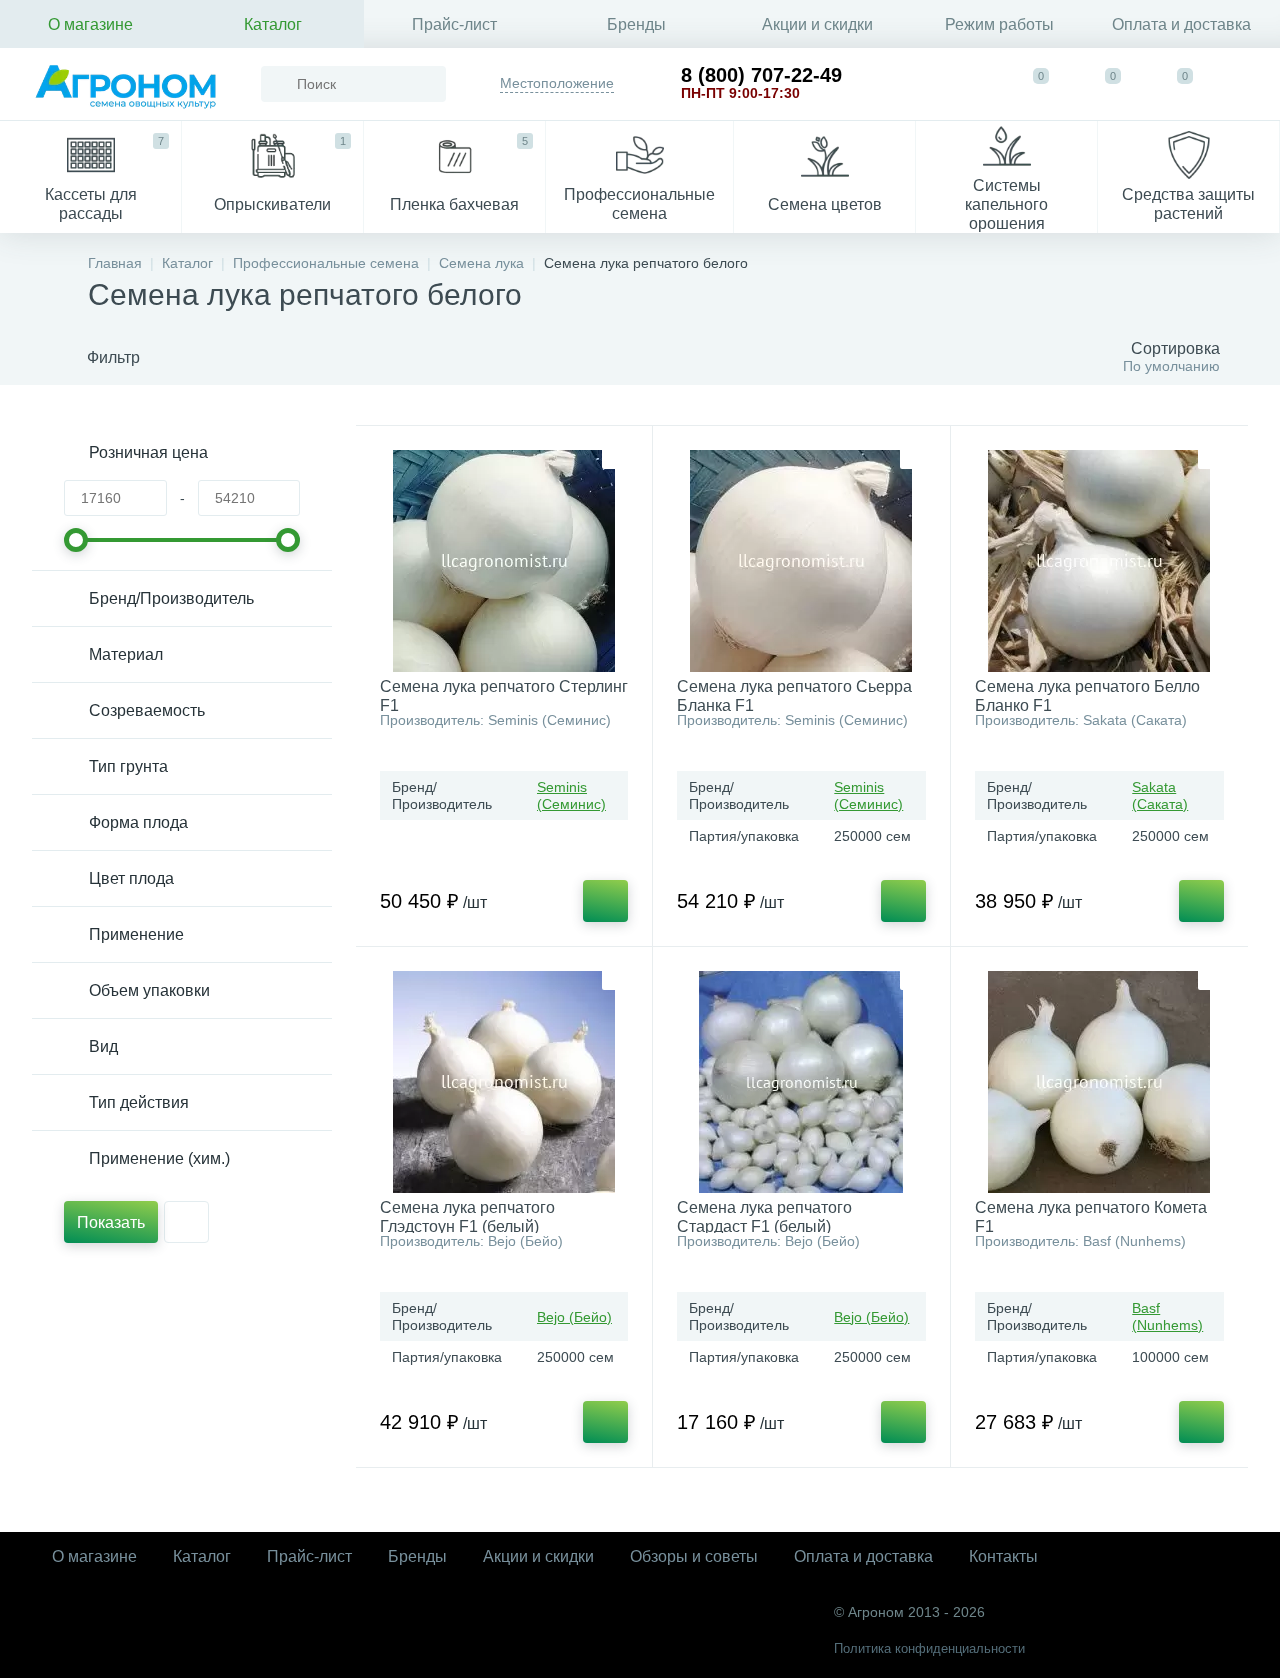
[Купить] (605, 901)
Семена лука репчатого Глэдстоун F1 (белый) (467, 1217)
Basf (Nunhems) (1167, 1316)
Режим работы (999, 24)
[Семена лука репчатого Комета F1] (1099, 1082)
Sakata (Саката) (1160, 795)
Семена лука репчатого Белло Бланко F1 (1087, 696)
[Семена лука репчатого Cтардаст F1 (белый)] (801, 1082)
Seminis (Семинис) (571, 795)
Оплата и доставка (1181, 24)
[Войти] (1246, 84)
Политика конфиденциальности (929, 1648)
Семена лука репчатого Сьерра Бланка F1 (794, 696)
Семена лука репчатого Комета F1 (1091, 1217)
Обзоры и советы (694, 1556)
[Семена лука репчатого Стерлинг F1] (504, 561)
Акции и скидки (817, 24)
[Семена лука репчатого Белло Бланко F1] (1099, 561)
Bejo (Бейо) (574, 1317)
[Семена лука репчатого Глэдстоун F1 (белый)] (504, 1082)
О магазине (90, 24)
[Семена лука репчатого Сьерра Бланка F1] (801, 561)
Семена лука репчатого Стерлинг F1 (504, 696)
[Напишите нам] (968, 84)
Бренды (636, 24)
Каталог (273, 24)
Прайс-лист (454, 24)
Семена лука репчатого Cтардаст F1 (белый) (764, 1217)
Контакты (1003, 1556)
